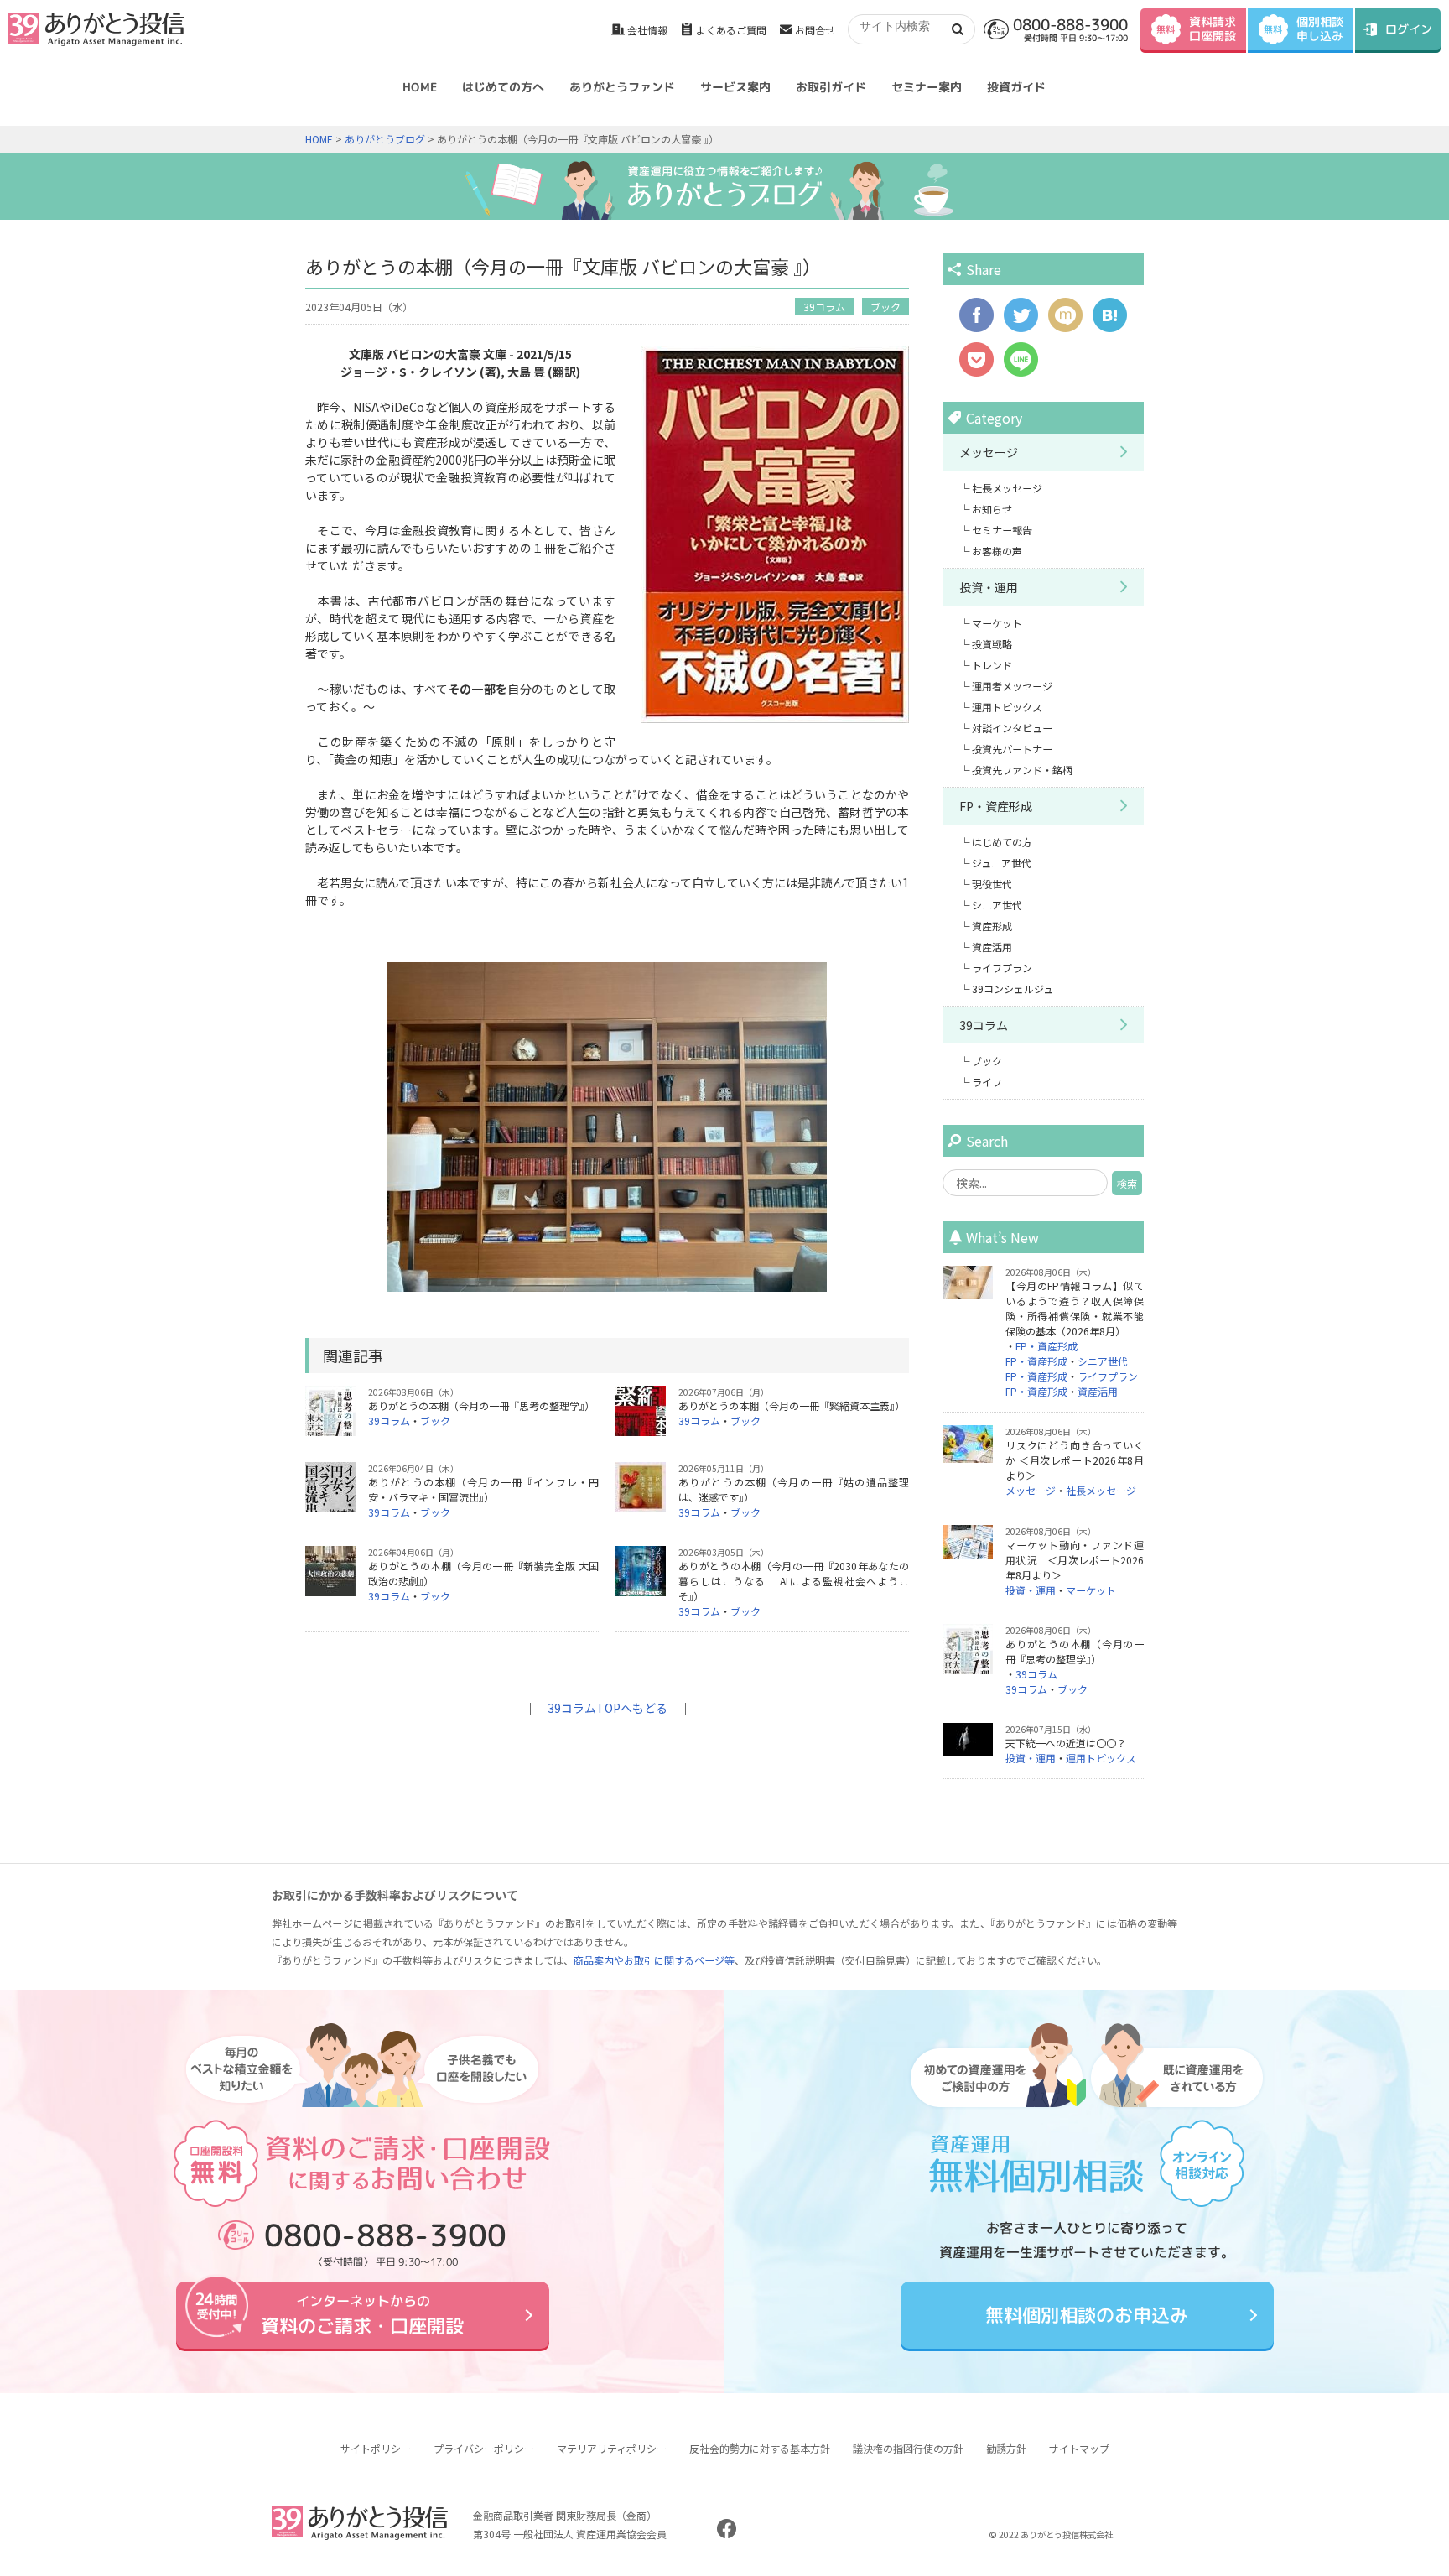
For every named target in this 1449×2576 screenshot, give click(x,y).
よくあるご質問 (731, 30)
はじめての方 (1002, 842)
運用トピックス (1007, 707)
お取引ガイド (831, 87)
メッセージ (989, 452)
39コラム (824, 307)
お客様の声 (997, 551)
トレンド (992, 665)
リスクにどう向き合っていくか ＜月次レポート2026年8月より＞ (1075, 1460)
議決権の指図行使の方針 (908, 2448)
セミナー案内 (927, 87)
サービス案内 (735, 87)
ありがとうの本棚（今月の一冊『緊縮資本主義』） (792, 1405)
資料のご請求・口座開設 (362, 2315)
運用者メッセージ (1012, 686)
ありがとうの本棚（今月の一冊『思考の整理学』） (481, 1405)
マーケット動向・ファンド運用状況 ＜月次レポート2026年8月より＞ (1075, 1560)
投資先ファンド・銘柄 (1022, 770)
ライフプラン (1002, 968)
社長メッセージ (1007, 488)
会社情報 (647, 30)
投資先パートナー (1012, 749)
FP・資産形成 (996, 806)
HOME (420, 87)
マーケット (997, 623)
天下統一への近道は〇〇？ (1066, 1743)
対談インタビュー (1012, 728)
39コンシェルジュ (1013, 989)
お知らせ (992, 509)
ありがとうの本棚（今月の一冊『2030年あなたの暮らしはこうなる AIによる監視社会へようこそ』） (794, 1581)
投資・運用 (989, 587)
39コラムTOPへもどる (608, 1708)
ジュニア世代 (1002, 863)
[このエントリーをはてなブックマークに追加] (1110, 324)
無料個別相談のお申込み (1087, 2315)
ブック (885, 307)
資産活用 (992, 947)
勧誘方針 (1006, 2448)
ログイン (1409, 29)
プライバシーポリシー (484, 2448)
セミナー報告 (1002, 530)
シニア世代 (997, 905)
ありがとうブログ (385, 139)
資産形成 (992, 926)
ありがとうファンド (622, 87)
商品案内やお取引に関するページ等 (654, 1960)
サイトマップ (1079, 2448)
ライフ (987, 1082)
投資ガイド (1016, 87)
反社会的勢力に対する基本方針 (760, 2448)
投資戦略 (992, 644)
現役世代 (992, 884)
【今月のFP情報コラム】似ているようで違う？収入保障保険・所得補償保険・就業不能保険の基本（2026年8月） (1075, 1308)
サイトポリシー (376, 2448)
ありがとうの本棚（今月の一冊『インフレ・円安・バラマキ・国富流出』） (483, 1489)
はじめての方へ (503, 87)
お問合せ (815, 30)
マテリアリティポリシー (612, 2448)
